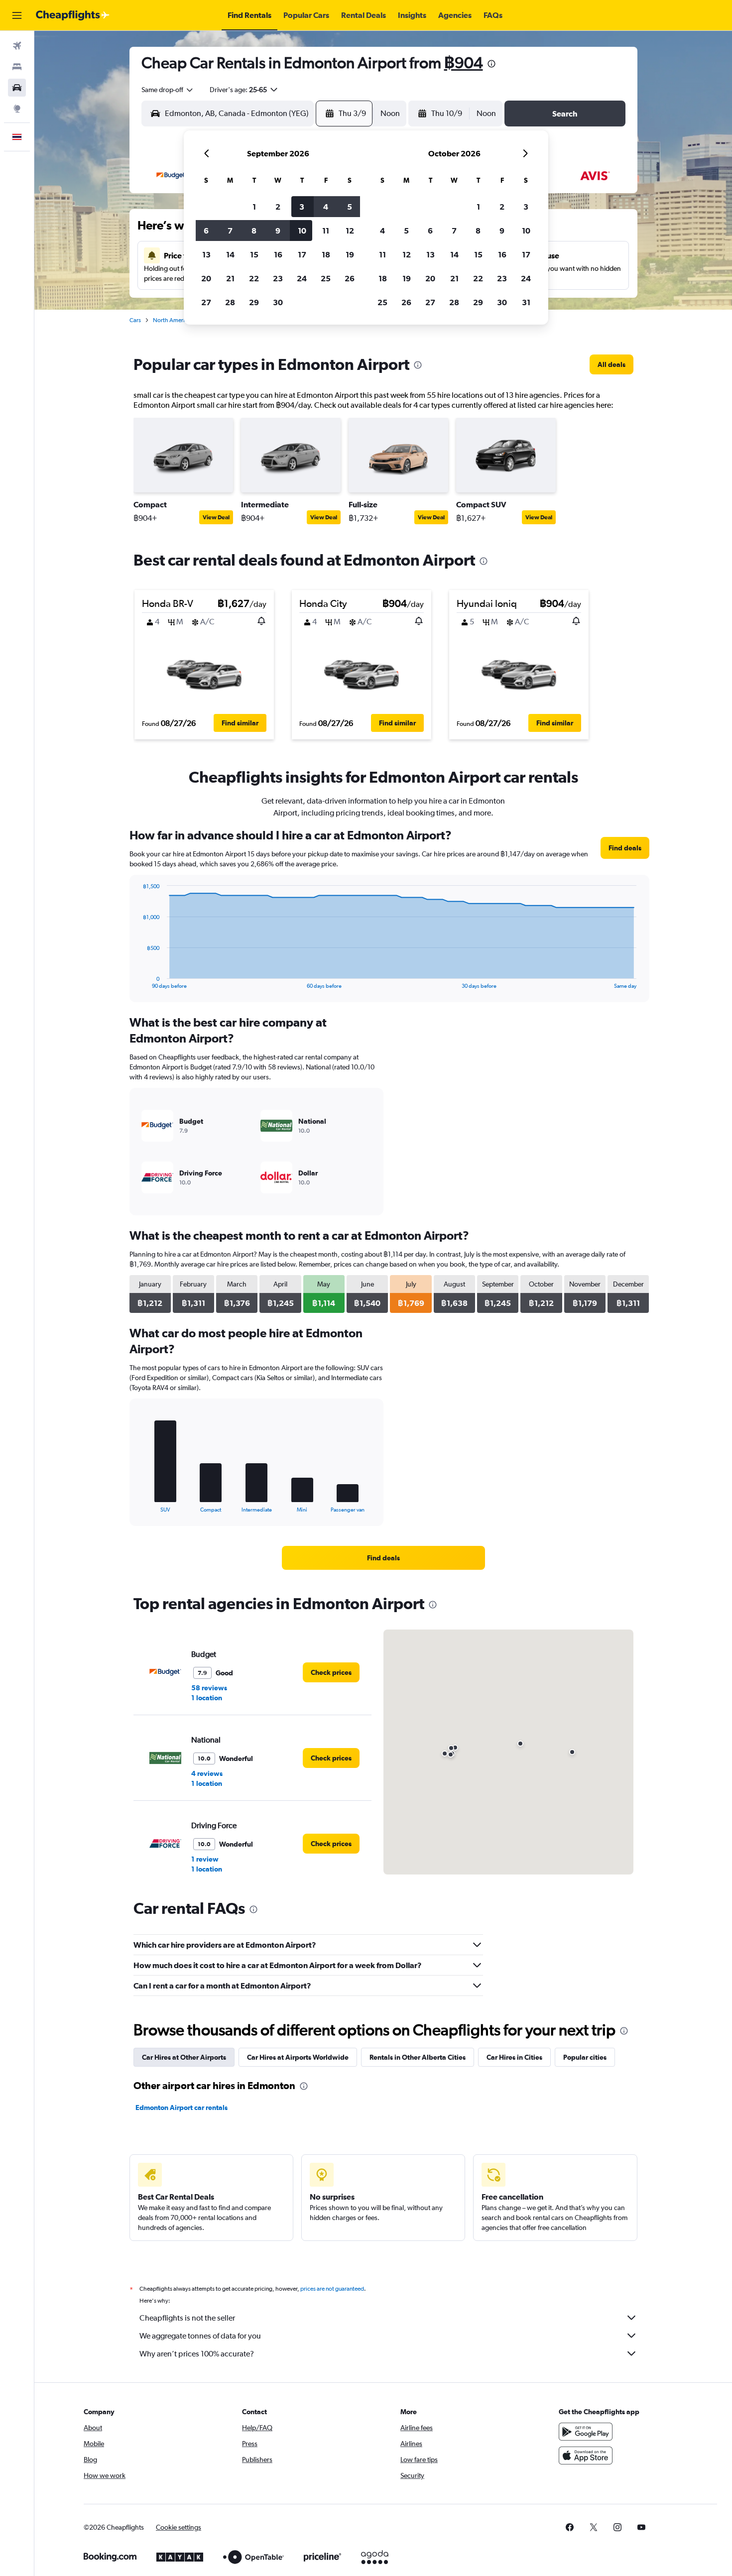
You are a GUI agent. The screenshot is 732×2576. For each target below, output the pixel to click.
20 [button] (206, 278)
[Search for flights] (17, 46)
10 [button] (302, 231)
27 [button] (206, 302)
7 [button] (230, 231)
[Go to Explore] (17, 109)
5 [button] (350, 207)
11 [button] (326, 231)
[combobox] (168, 90)
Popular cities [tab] (585, 2057)
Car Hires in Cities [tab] (514, 2057)
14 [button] (230, 254)
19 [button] (350, 254)
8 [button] (254, 231)
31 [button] (526, 302)
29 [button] (254, 302)
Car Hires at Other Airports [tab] (184, 2057)
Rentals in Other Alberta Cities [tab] (418, 2057)
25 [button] (326, 278)
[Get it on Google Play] (586, 2432)
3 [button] (302, 207)
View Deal (216, 517)
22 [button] (254, 278)
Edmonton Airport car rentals (182, 2108)
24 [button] (302, 278)
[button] (17, 15)
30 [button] (278, 302)
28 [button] (230, 302)
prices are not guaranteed (332, 2289)
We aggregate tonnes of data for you (200, 2336)
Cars (135, 320)
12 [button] (350, 231)
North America (172, 320)
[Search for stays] (17, 67)
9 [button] (278, 231)
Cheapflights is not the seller (187, 2318)
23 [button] (278, 278)
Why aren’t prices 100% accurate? (197, 2354)
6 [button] (206, 231)
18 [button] (326, 254)
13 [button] (206, 254)
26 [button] (350, 278)
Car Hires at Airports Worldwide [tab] (298, 2057)
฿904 (464, 62)
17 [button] (302, 254)
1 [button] (254, 207)
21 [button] (230, 278)
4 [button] (326, 207)
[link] (611, 364)
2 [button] (278, 207)
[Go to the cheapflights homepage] (73, 15)
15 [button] (254, 254)
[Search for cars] (17, 88)
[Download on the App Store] (586, 2456)
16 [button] (278, 254)
